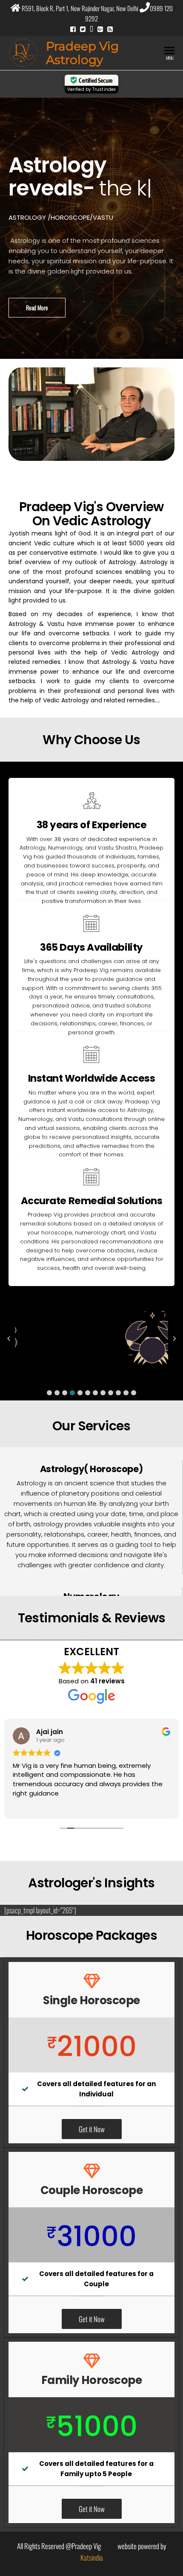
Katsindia (92, 2557)
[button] (49, 1393)
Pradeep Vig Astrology (82, 53)
